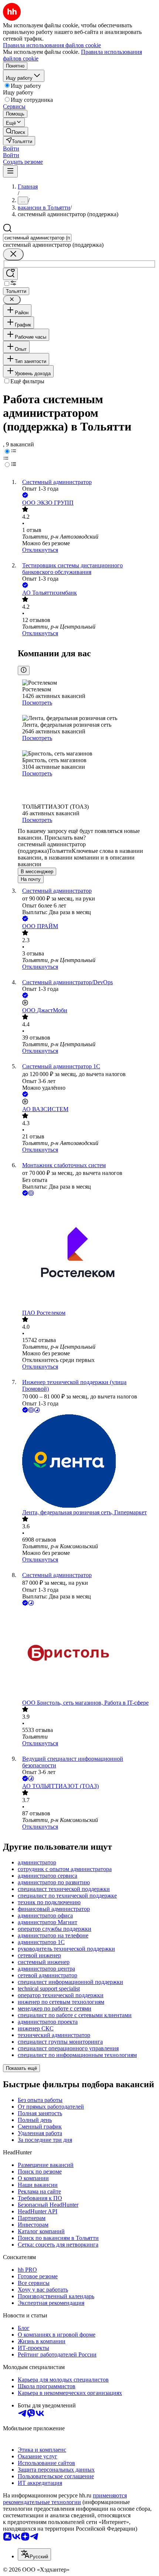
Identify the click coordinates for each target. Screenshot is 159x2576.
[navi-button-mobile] (10, 171)
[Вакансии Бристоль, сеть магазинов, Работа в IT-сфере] (87, 1653)
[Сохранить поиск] (10, 274)
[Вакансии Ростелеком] (87, 1254)
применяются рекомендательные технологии (65, 2499)
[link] (16, 132)
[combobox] (37, 238)
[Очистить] (13, 254)
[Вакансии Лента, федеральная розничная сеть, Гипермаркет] (87, 1462)
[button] (11, 148)
